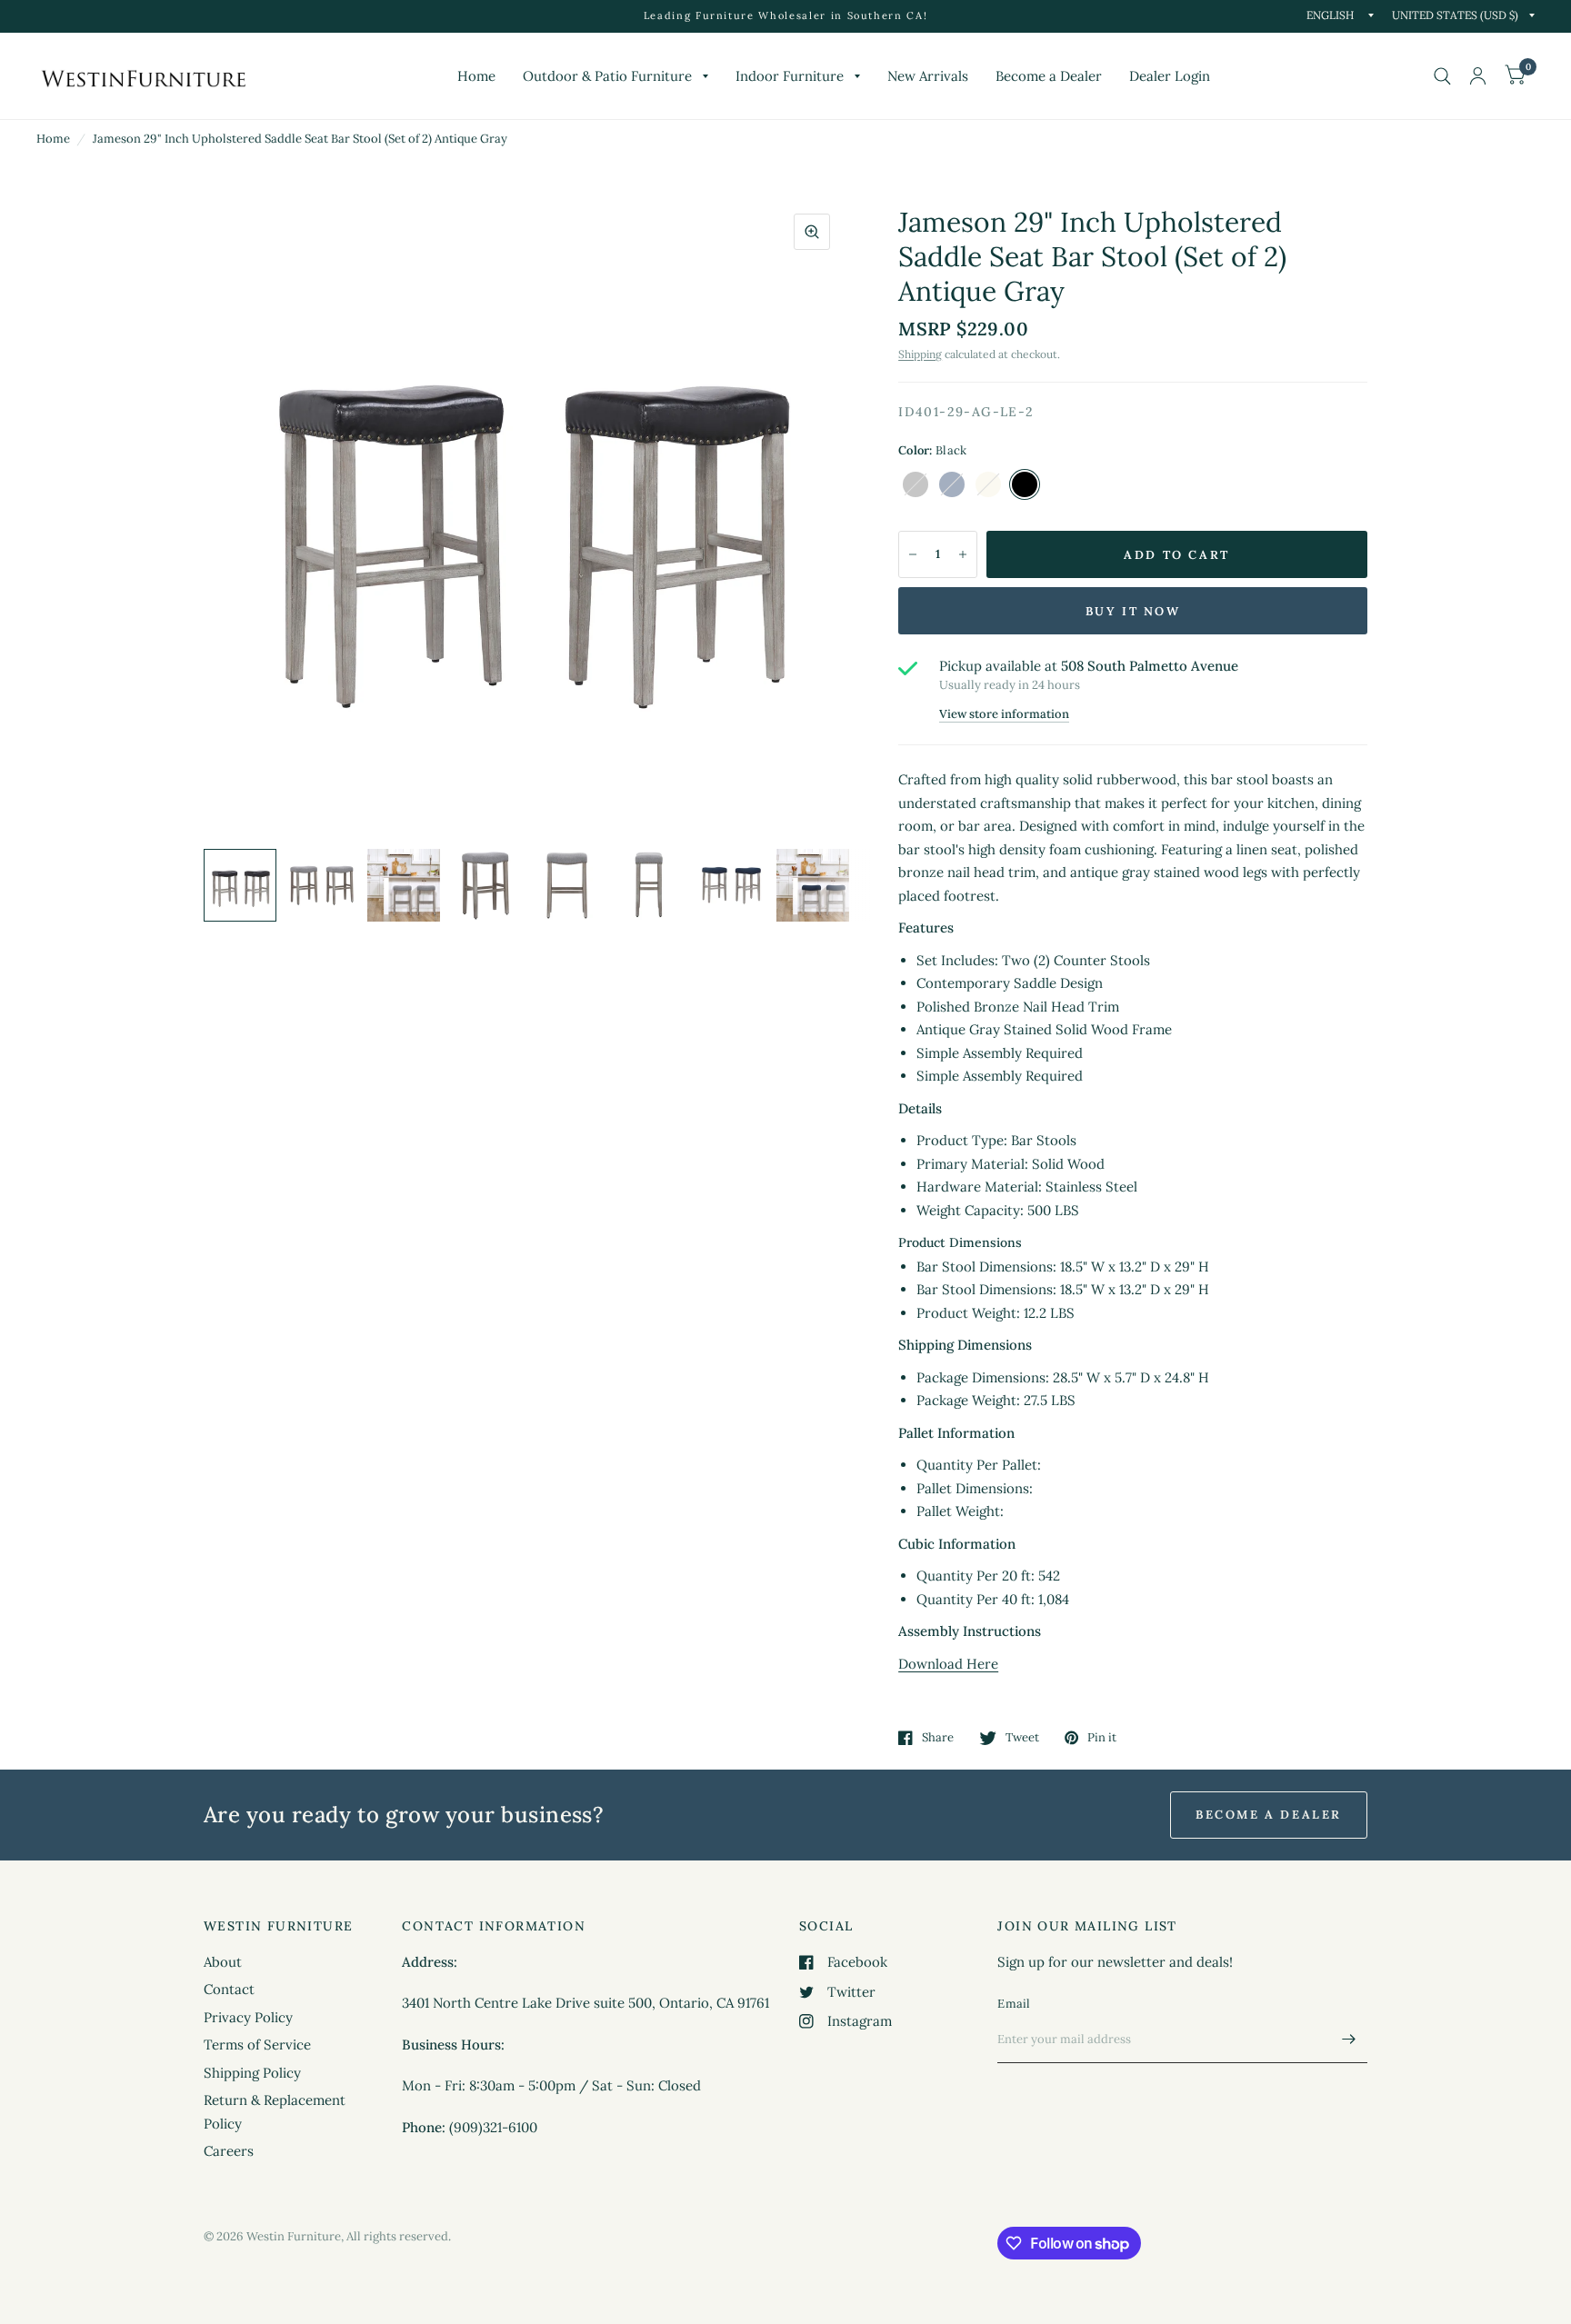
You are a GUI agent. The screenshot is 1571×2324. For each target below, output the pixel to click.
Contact (229, 1989)
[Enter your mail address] (1349, 2040)
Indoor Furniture (790, 76)
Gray (916, 484)
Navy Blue (952, 484)
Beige (988, 484)
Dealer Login (1170, 76)
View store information (1004, 714)
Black (1025, 484)
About (223, 1962)
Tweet (1022, 1738)
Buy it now (1133, 611)
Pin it (1102, 1738)
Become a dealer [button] (1269, 1815)
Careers (229, 2151)
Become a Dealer (1049, 76)
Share (938, 1738)
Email (1014, 2004)
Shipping (920, 354)
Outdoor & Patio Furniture (607, 76)
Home (476, 76)
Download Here (948, 1664)
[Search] (1442, 76)
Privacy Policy (248, 2017)
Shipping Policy (252, 2073)
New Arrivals (928, 76)
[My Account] (1478, 76)
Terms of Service (257, 2045)
